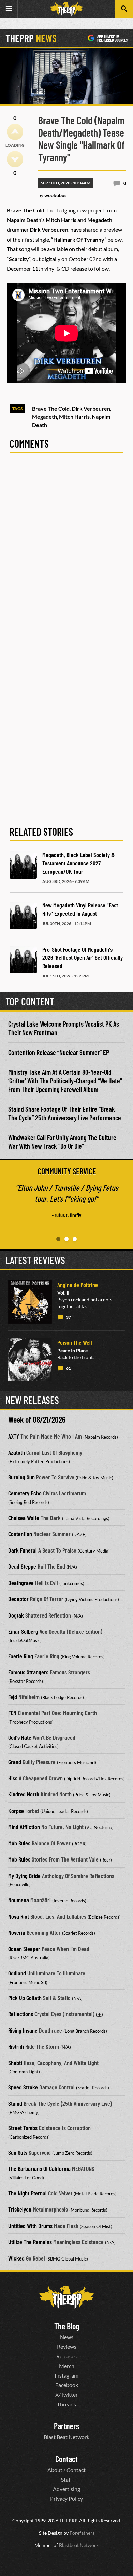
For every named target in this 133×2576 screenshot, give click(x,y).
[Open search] (124, 9)
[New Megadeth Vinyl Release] (23, 915)
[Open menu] (9, 9)
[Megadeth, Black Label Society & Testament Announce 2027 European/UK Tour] (23, 865)
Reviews (67, 2347)
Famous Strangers (28, 1672)
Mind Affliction (24, 1827)
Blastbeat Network (79, 2545)
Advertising (66, 2489)
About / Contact (66, 2470)
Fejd (13, 1697)
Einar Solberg (23, 1631)
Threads (66, 2404)
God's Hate (20, 1737)
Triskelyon (20, 2209)
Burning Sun (21, 1477)
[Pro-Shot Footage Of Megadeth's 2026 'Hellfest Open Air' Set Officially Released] (23, 959)
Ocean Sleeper (24, 1949)
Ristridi (16, 2046)
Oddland (17, 1973)
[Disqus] (66, 554)
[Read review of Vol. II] (30, 1302)
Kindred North (24, 1794)
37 (69, 1317)
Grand (15, 1762)
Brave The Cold (51, 408)
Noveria (17, 1932)
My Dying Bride (24, 1876)
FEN (12, 1713)
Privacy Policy (66, 2498)
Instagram (66, 2375)
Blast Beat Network (66, 2437)
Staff (66, 2479)
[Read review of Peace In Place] (30, 1360)
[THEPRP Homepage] (66, 9)
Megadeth (45, 417)
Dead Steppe (22, 1566)
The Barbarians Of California (39, 2168)
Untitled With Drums (30, 2226)
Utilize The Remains (30, 2242)
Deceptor (18, 1599)
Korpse (16, 1811)
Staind (15, 2103)
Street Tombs (23, 2128)
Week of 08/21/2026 (37, 1420)
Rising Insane (23, 2030)
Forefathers (82, 2533)
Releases (66, 2356)
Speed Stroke (23, 2087)
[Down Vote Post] (15, 159)
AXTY (14, 1436)
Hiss (13, 1778)
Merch (67, 2366)
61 (69, 1368)
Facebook (67, 2385)
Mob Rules (19, 1843)
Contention (20, 1534)
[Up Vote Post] (15, 132)
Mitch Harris (74, 417)
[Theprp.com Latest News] (66, 2297)
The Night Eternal (27, 2193)
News (67, 2337)
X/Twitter (66, 2394)
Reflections (21, 2014)
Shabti (15, 2063)
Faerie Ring (21, 1656)
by (52, 195)
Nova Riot (19, 1916)
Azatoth (17, 1452)
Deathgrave (21, 1583)
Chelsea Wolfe (24, 1518)
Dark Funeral (23, 1550)
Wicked (16, 2258)
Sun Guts (18, 2152)
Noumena (19, 1900)
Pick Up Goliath (25, 1998)
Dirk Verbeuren (91, 408)
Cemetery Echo (25, 1493)
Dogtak (16, 1615)
